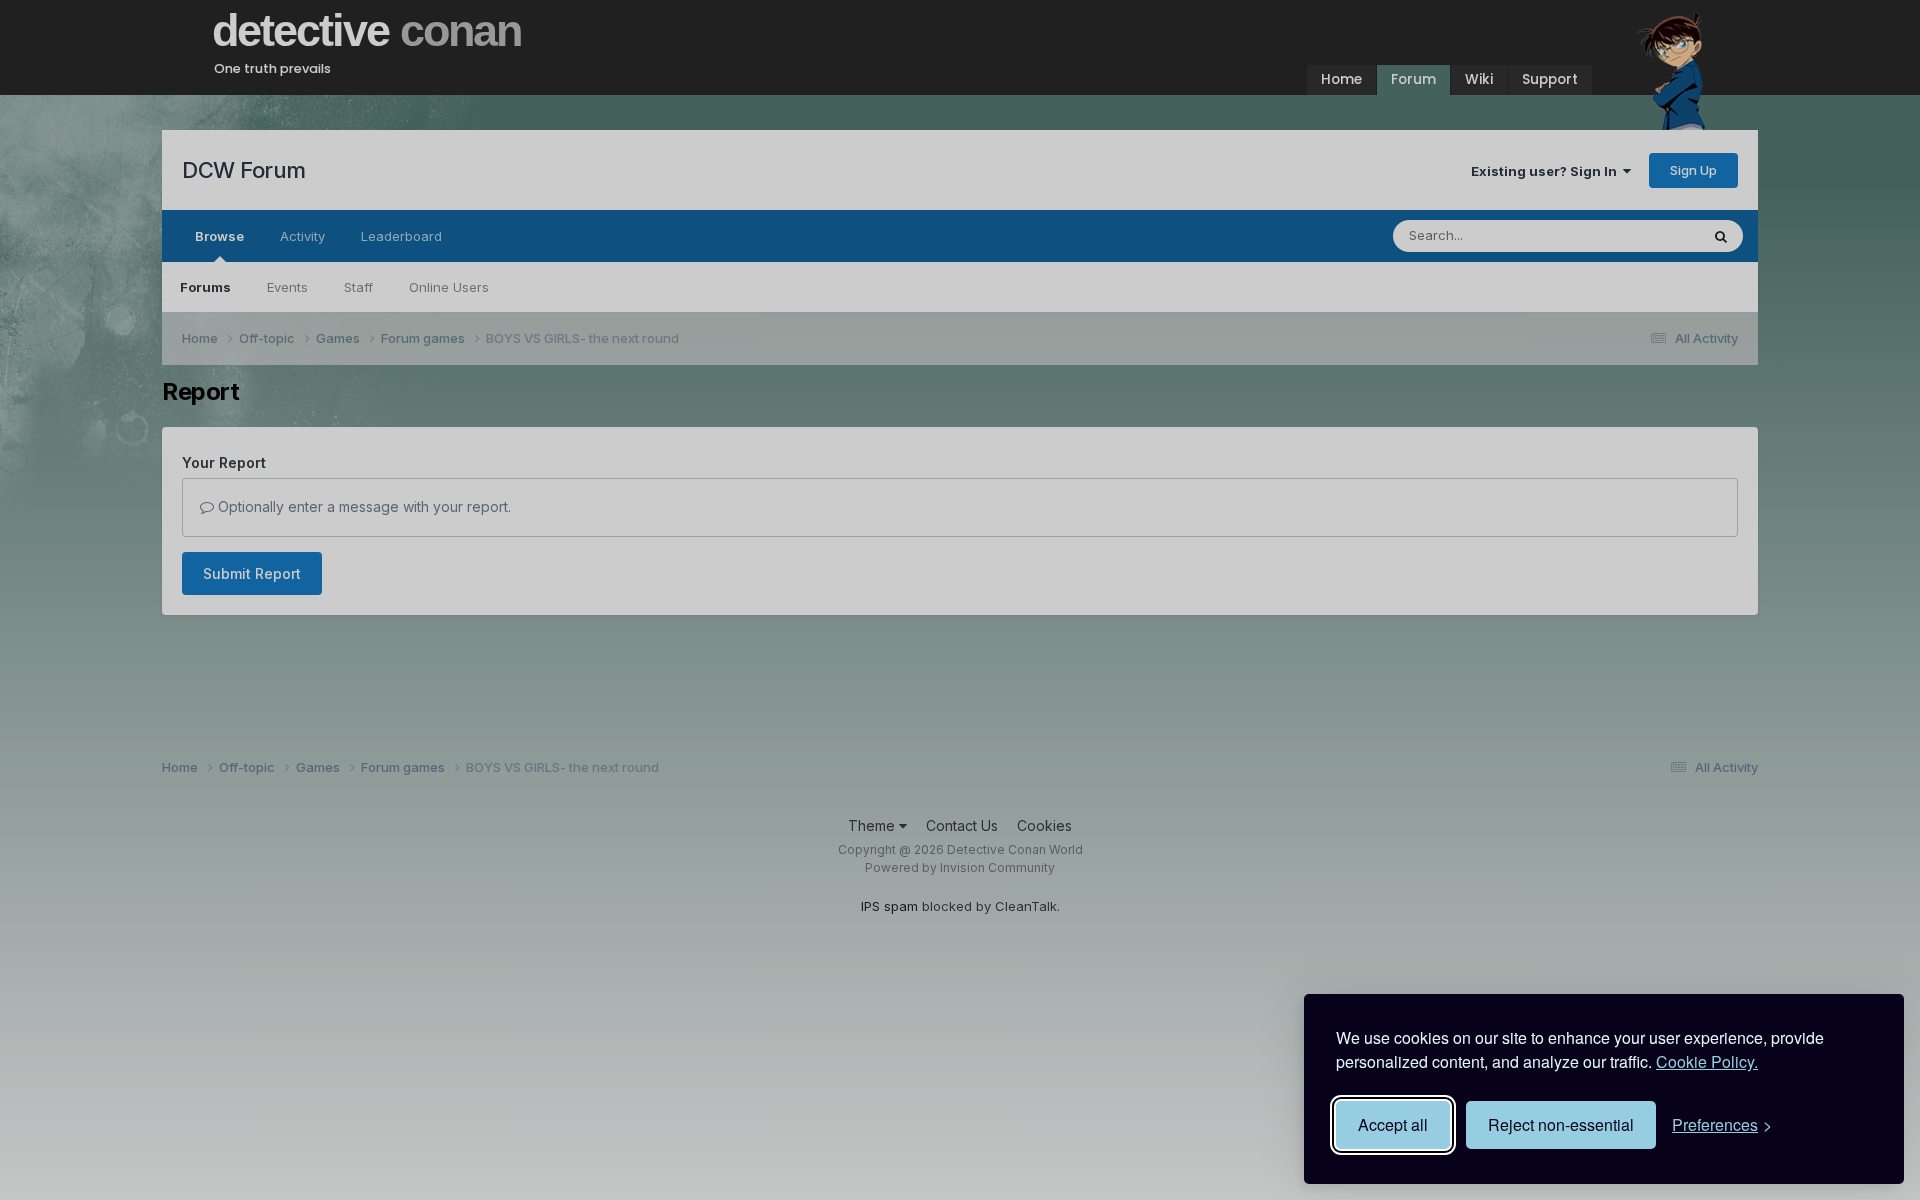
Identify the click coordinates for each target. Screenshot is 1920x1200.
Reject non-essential (1561, 1124)
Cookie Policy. (1707, 1061)
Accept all (1393, 1124)
